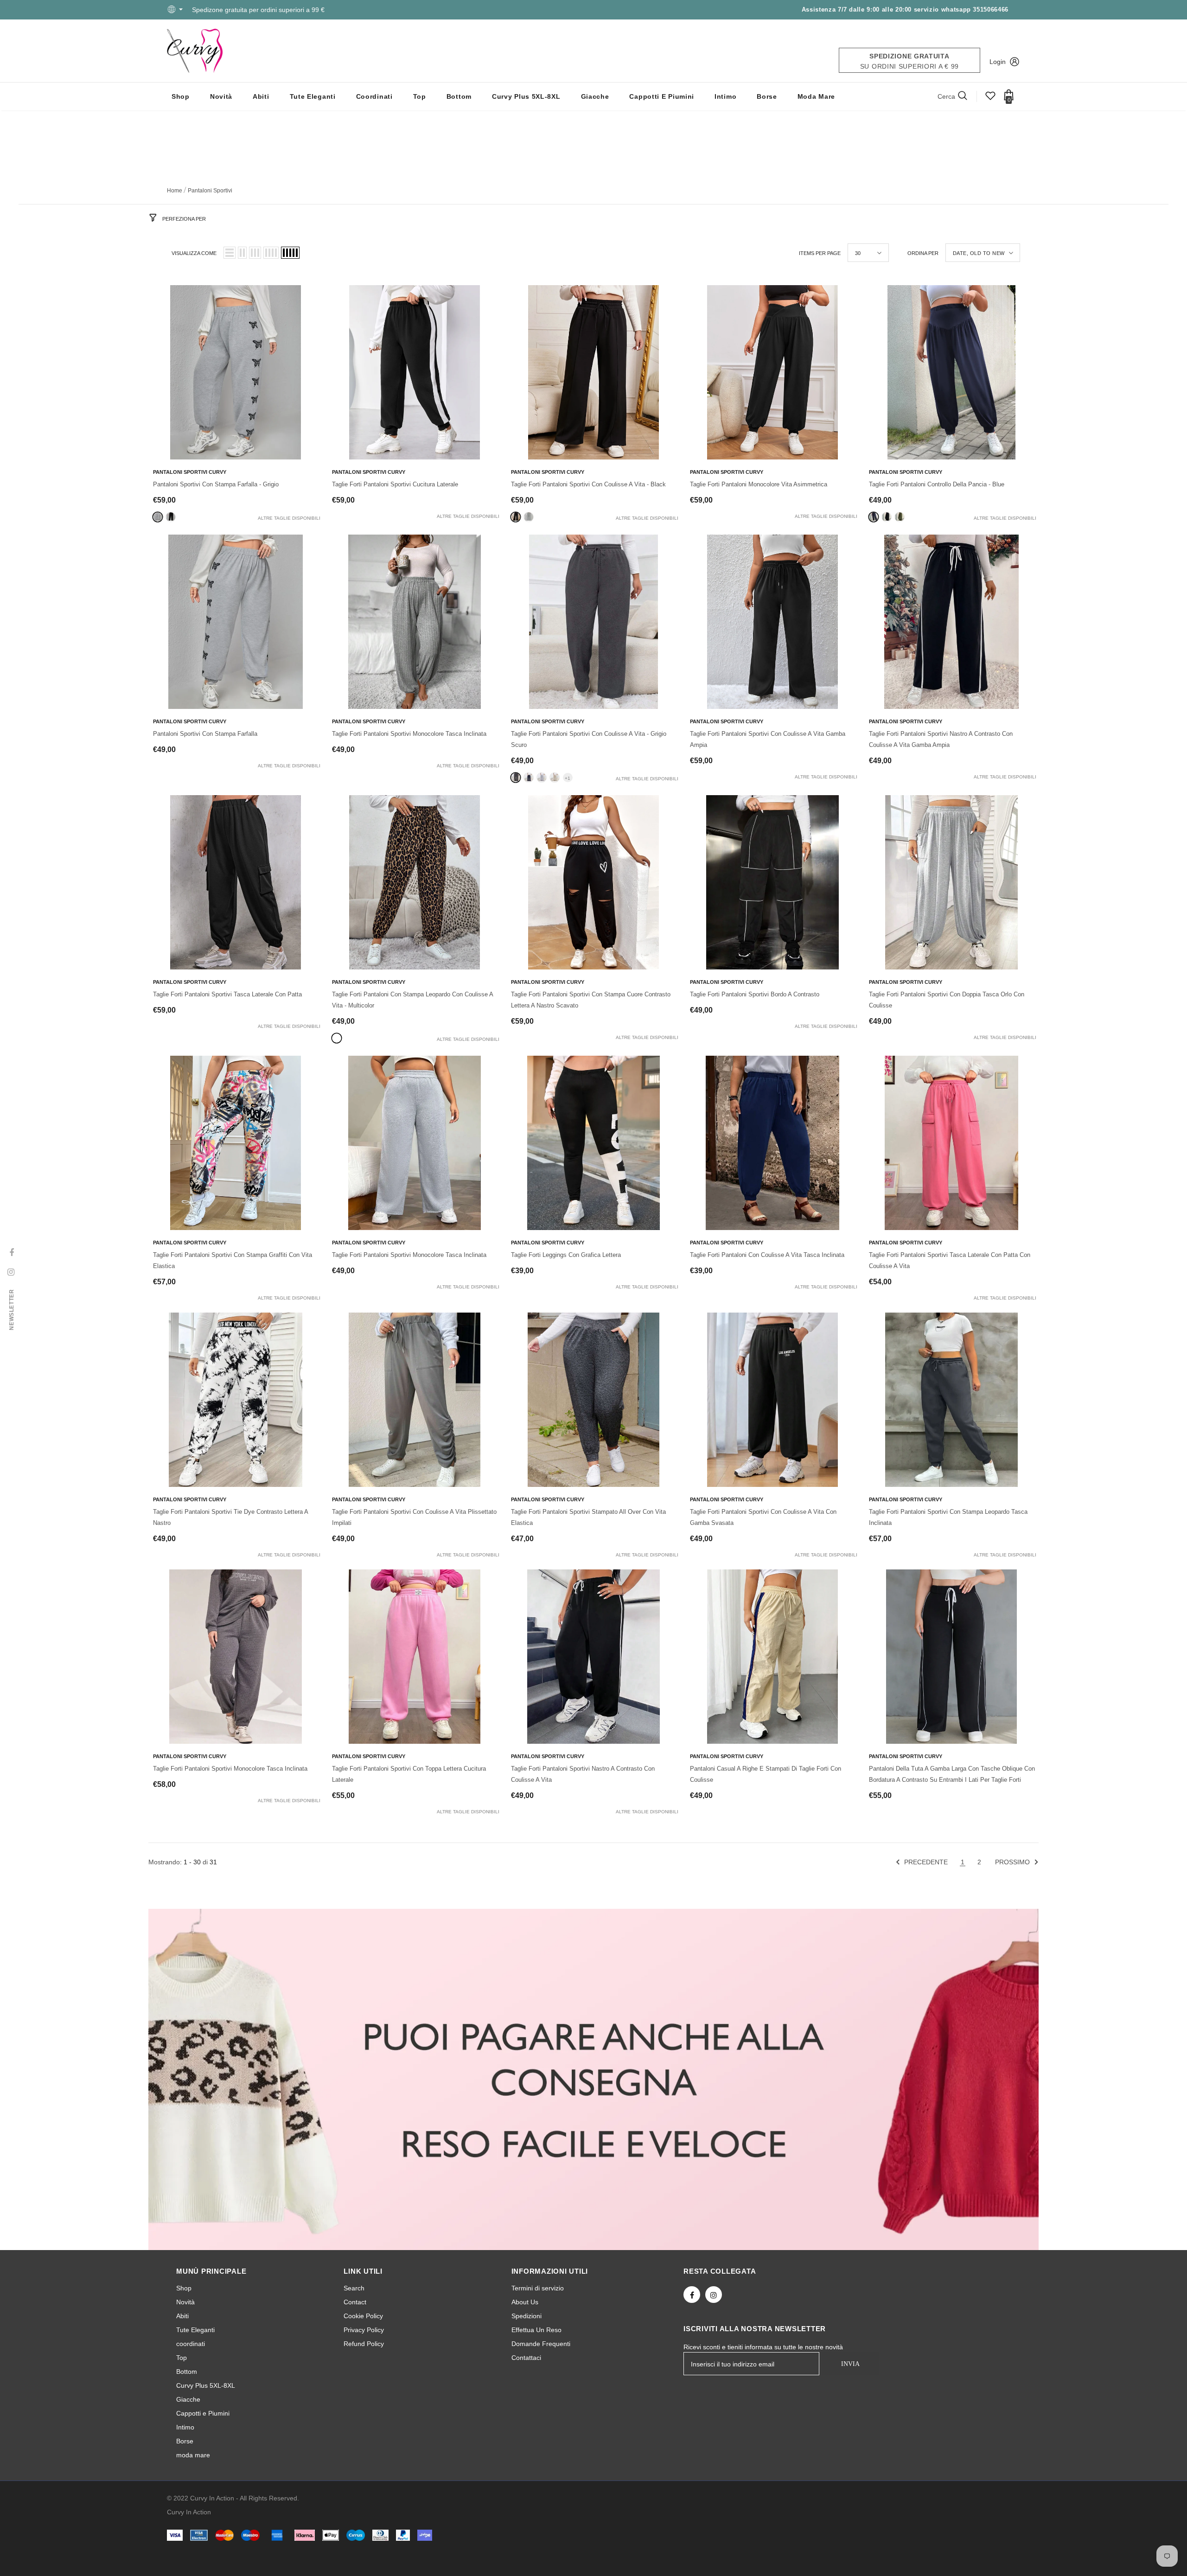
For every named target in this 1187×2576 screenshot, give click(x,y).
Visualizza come (194, 253)
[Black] (516, 517)
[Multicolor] (337, 1038)
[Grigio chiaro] (542, 778)
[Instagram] (714, 2295)
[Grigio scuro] (516, 778)
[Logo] (195, 51)
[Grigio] (158, 517)
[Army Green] (900, 517)
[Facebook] (692, 2295)
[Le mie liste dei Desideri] (990, 99)
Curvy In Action (189, 2512)
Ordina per (923, 253)
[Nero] (171, 517)
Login (998, 62)
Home (175, 191)
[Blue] (874, 517)
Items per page (820, 253)
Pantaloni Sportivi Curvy (190, 472)
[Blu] (529, 778)
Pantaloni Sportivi (210, 191)
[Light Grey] (529, 517)
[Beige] (555, 778)
